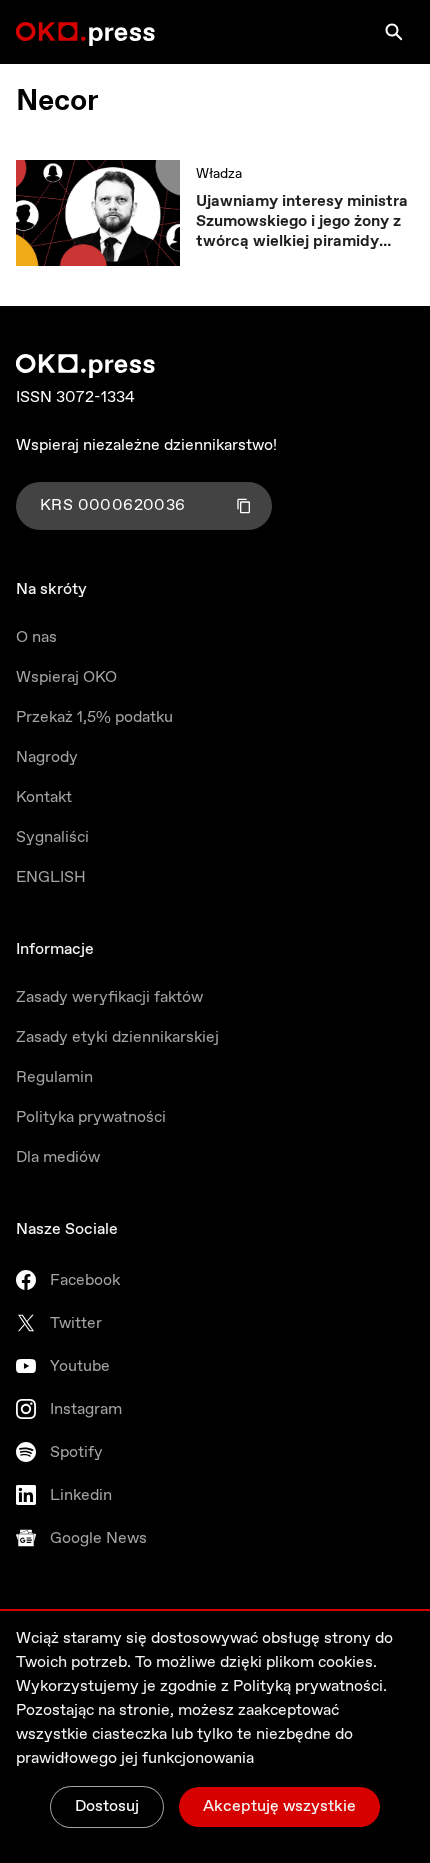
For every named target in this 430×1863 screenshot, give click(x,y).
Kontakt (44, 797)
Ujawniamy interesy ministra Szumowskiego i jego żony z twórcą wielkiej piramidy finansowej (302, 222)
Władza (219, 174)
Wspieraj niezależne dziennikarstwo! (146, 445)
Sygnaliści (52, 837)
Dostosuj (107, 1806)
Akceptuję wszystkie (279, 1806)
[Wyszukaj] (394, 32)
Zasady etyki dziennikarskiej (117, 1037)
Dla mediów (58, 1157)
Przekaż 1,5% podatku (94, 717)
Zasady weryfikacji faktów (109, 997)
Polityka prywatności (91, 1117)
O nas (36, 637)
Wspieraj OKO (66, 677)
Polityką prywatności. (310, 1686)
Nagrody (47, 757)
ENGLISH (51, 877)
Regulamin (54, 1077)
